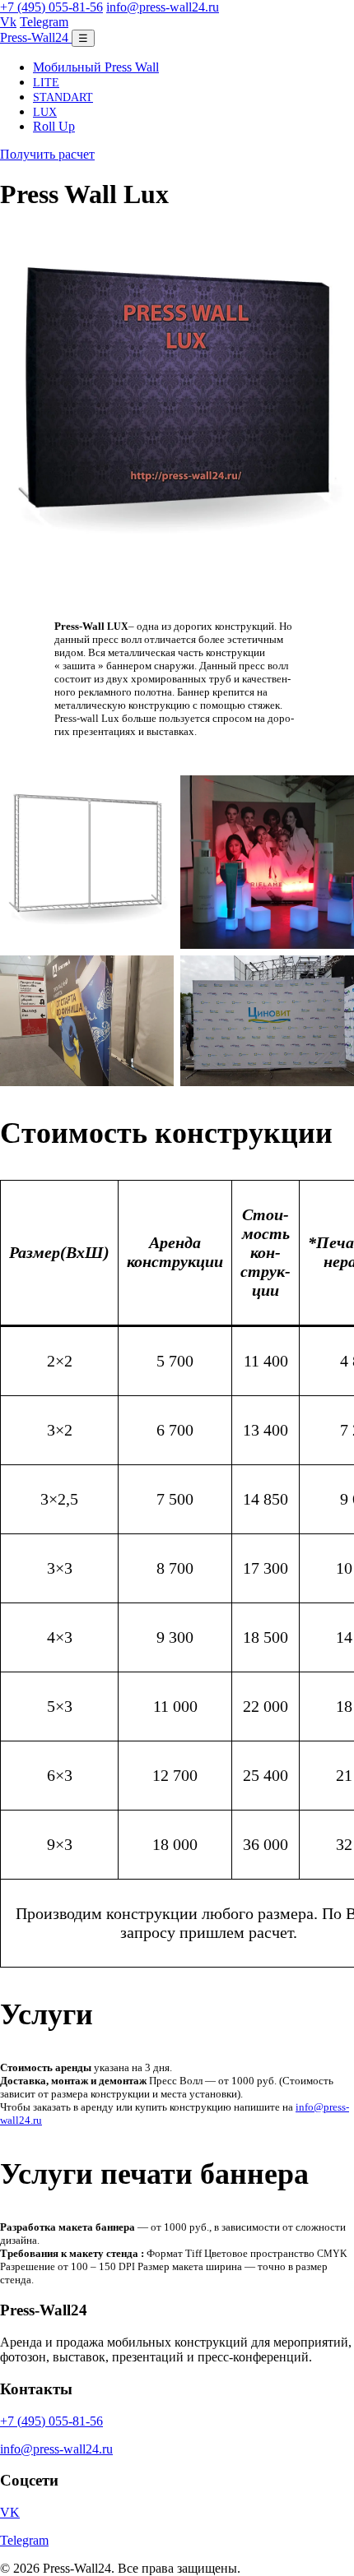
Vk (8, 22)
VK (10, 2512)
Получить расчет (47, 154)
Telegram (44, 22)
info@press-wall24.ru (163, 7)
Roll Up (54, 126)
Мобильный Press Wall (96, 67)
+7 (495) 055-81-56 (51, 7)
